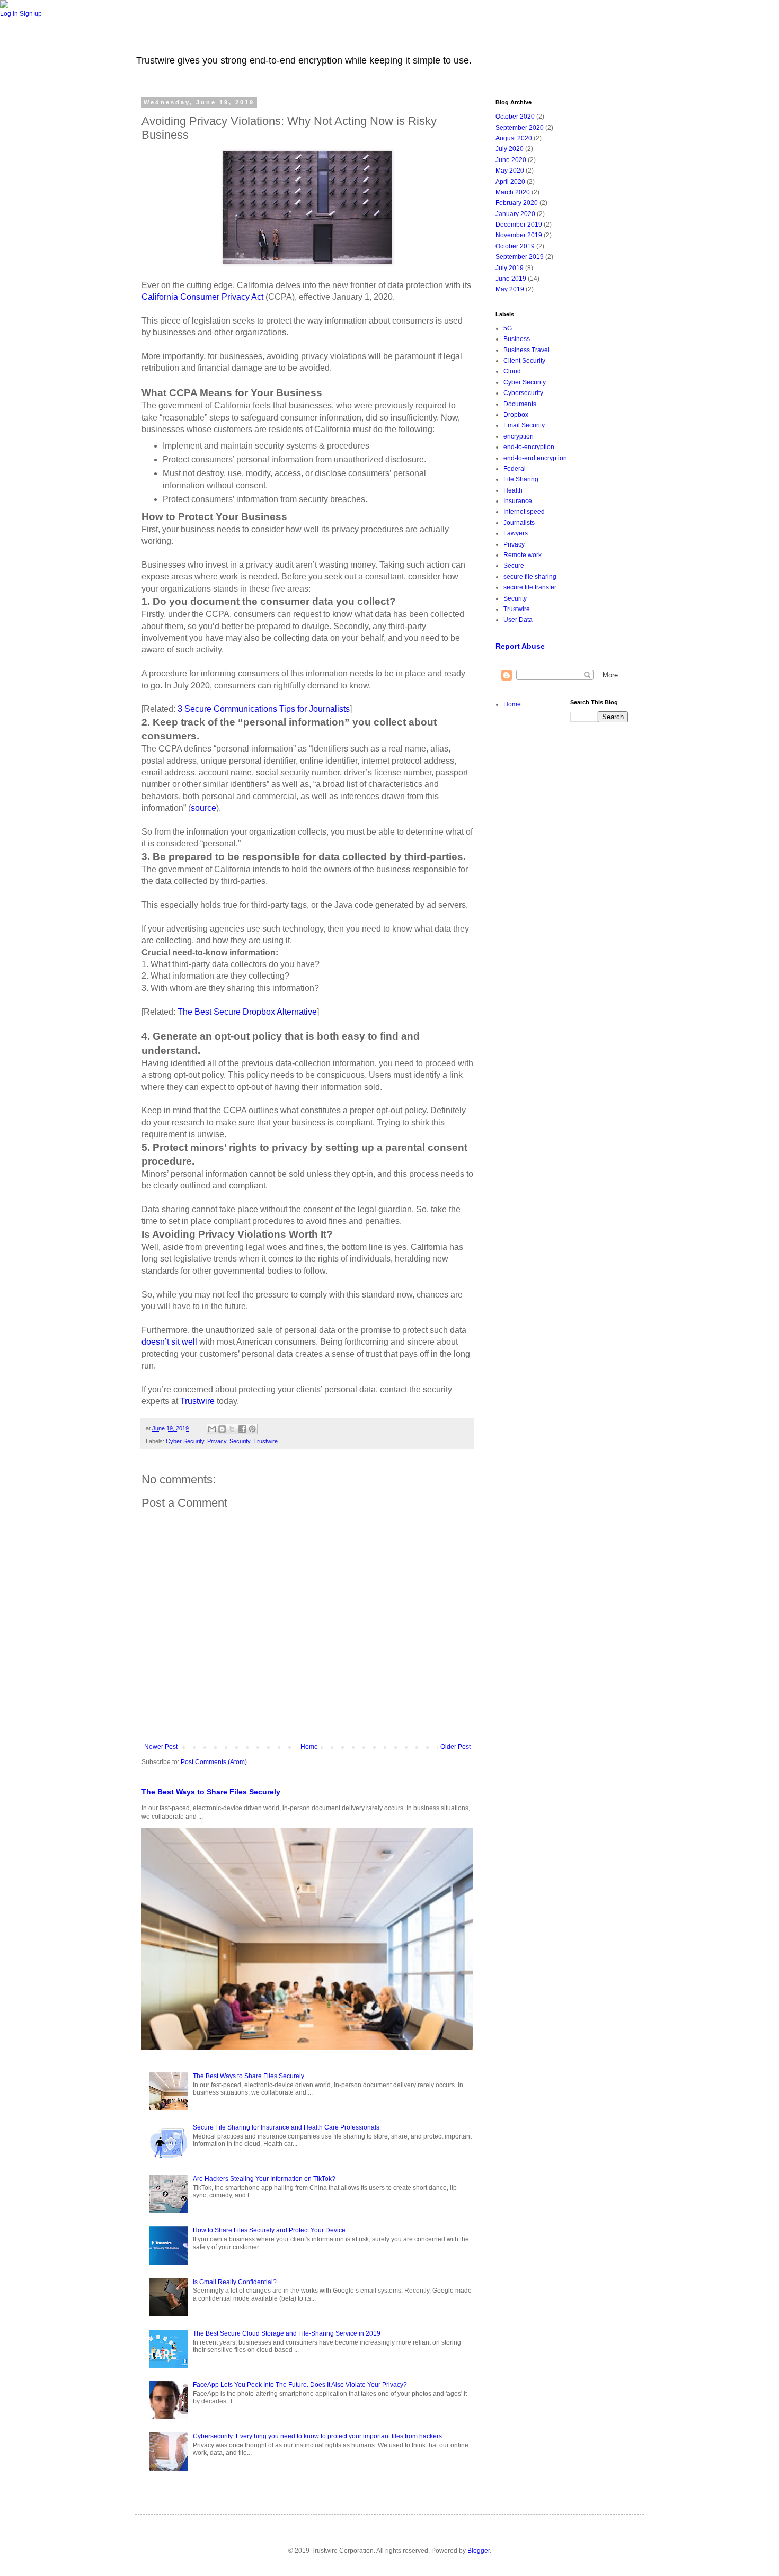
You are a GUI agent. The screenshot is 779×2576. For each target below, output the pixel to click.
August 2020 (514, 138)
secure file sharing (530, 577)
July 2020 (510, 149)
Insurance (518, 501)
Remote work (523, 555)
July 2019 (510, 268)
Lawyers (516, 533)
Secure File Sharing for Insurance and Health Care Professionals (286, 2127)
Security (240, 1441)
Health (513, 490)
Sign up (31, 14)
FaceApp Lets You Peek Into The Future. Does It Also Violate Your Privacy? (300, 2385)
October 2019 (515, 246)
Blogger (479, 2551)
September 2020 (520, 128)
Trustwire (197, 1401)
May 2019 (510, 289)
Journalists (519, 523)
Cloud (512, 371)
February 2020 (517, 203)
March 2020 (513, 192)
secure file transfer (530, 587)
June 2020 (511, 160)
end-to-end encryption (535, 458)
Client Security (524, 361)
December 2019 (519, 225)
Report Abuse (520, 646)
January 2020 (515, 214)
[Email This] (212, 1429)
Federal (515, 469)
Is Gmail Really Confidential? (235, 2282)
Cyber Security (185, 1441)
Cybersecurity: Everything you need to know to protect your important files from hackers (317, 2436)
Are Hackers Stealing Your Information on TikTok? (264, 2179)
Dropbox (516, 415)
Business (517, 339)
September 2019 (520, 257)
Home (309, 1747)
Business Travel (526, 350)
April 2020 (510, 182)
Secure (514, 566)
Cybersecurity (523, 393)
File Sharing (521, 479)
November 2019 (519, 235)
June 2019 (511, 279)
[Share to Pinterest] (252, 1429)
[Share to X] (232, 1429)
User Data (518, 620)
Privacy (217, 1441)
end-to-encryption (529, 447)
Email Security (524, 425)
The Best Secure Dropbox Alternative (247, 1012)
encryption (519, 436)
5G (508, 328)
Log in (9, 14)
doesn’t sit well (169, 1342)
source (203, 808)
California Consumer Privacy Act (202, 297)
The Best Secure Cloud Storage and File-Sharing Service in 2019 (287, 2333)
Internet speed (524, 512)
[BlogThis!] (222, 1429)
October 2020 (515, 117)
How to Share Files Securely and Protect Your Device (269, 2230)
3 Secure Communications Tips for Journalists (264, 709)
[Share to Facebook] (242, 1429)
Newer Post (161, 1747)
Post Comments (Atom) (214, 1762)
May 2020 (510, 171)
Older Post (455, 1747)
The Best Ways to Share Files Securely (211, 1792)
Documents (520, 404)
